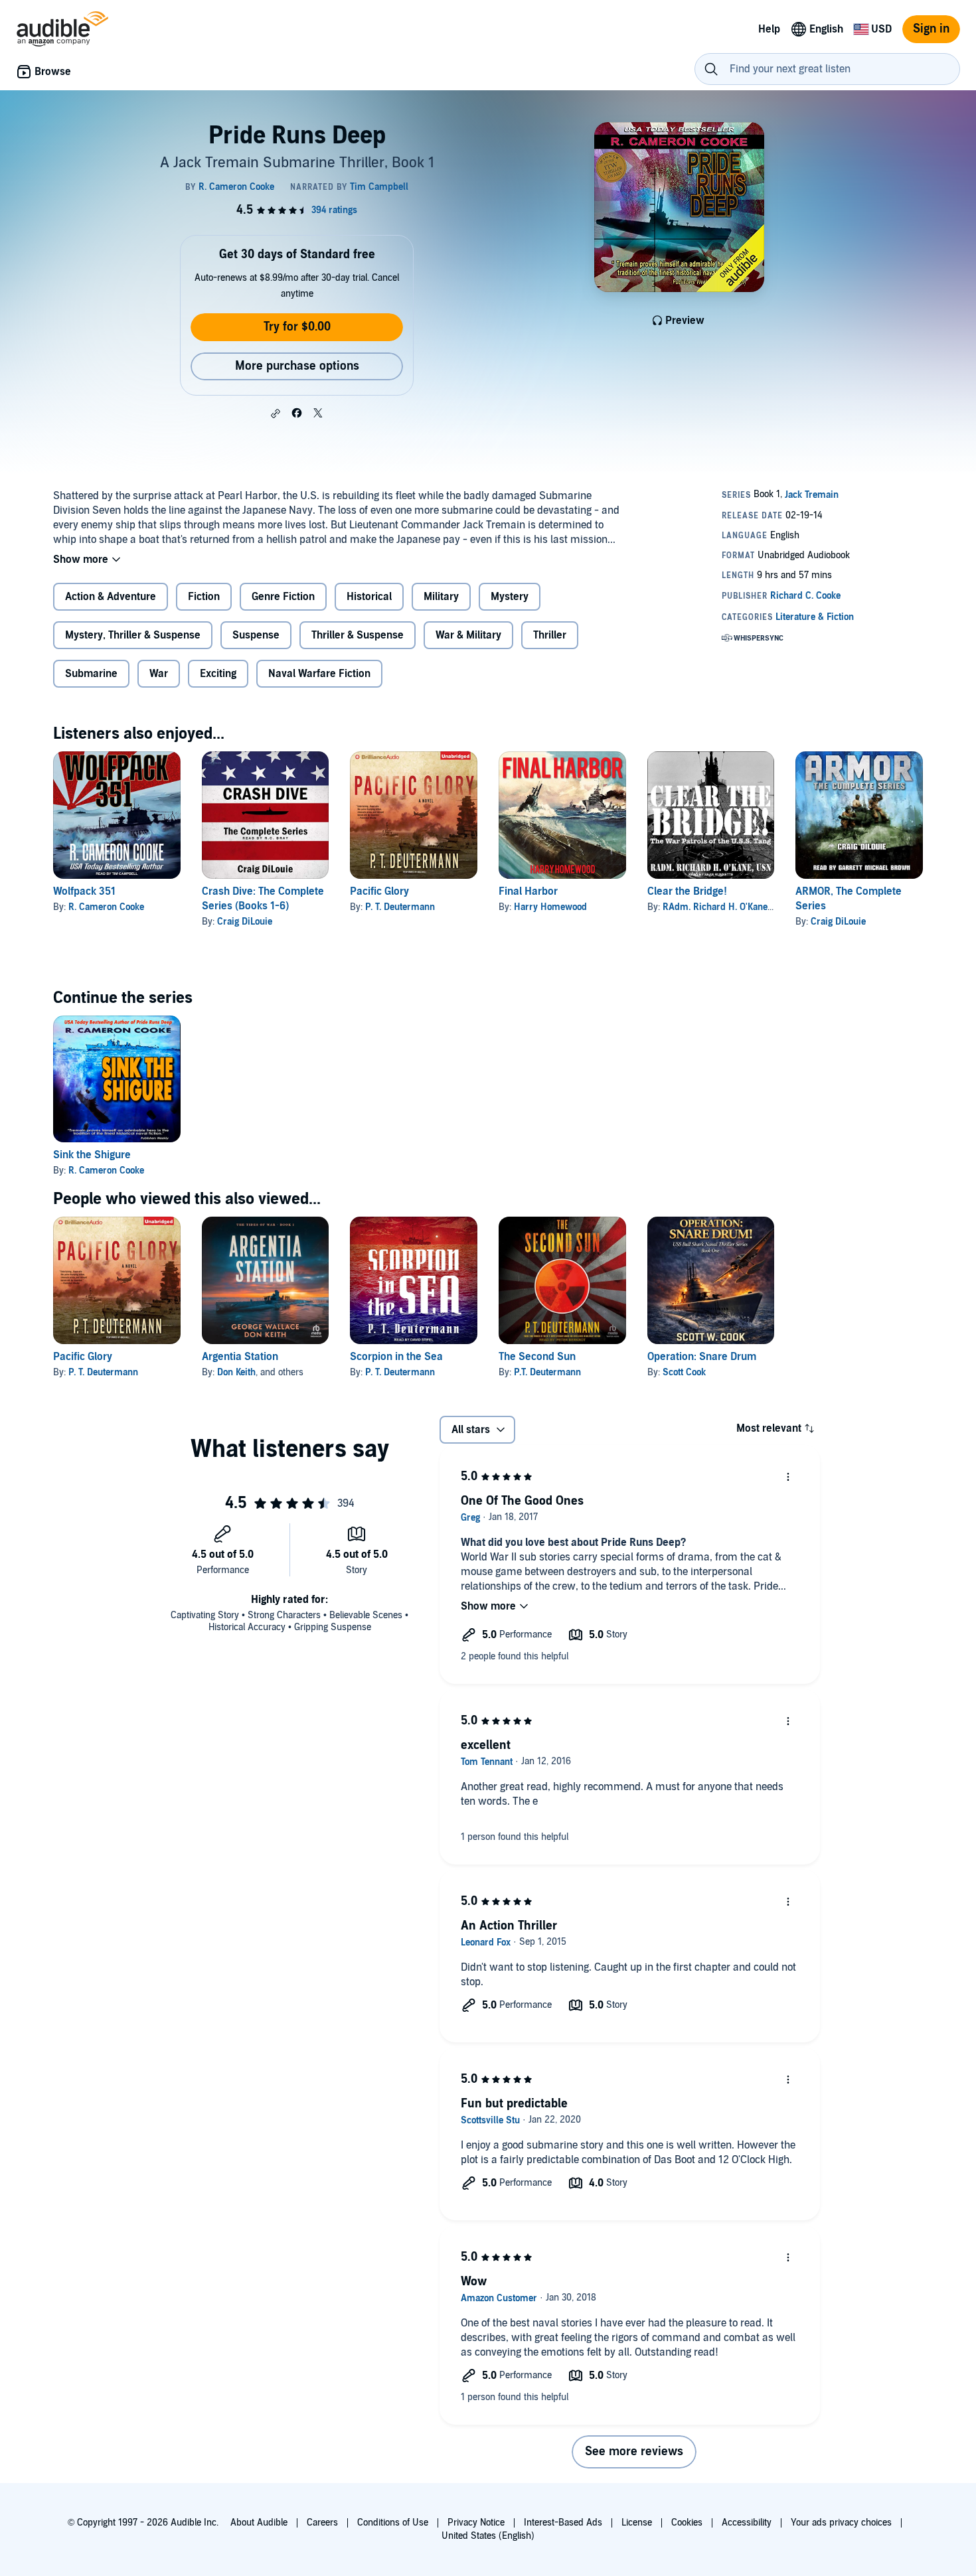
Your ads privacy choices (841, 2523)
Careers (322, 2523)
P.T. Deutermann (547, 1372)
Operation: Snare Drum (702, 1357)
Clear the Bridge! (687, 891)
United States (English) (488, 2536)
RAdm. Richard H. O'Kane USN (726, 907)
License (637, 2523)
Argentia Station (240, 1357)
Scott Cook (684, 1372)
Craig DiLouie (245, 922)
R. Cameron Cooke (106, 907)
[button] (276, 414)
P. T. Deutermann (400, 907)
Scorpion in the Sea (396, 1357)
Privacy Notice (476, 2523)
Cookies (687, 2523)
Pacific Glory (379, 891)
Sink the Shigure (92, 1155)
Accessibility (747, 2523)
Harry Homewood (550, 907)
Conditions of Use (393, 2523)
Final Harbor (528, 891)
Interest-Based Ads (563, 2523)
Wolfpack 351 (84, 891)
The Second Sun (537, 1357)
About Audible (259, 2523)
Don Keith (236, 1372)
